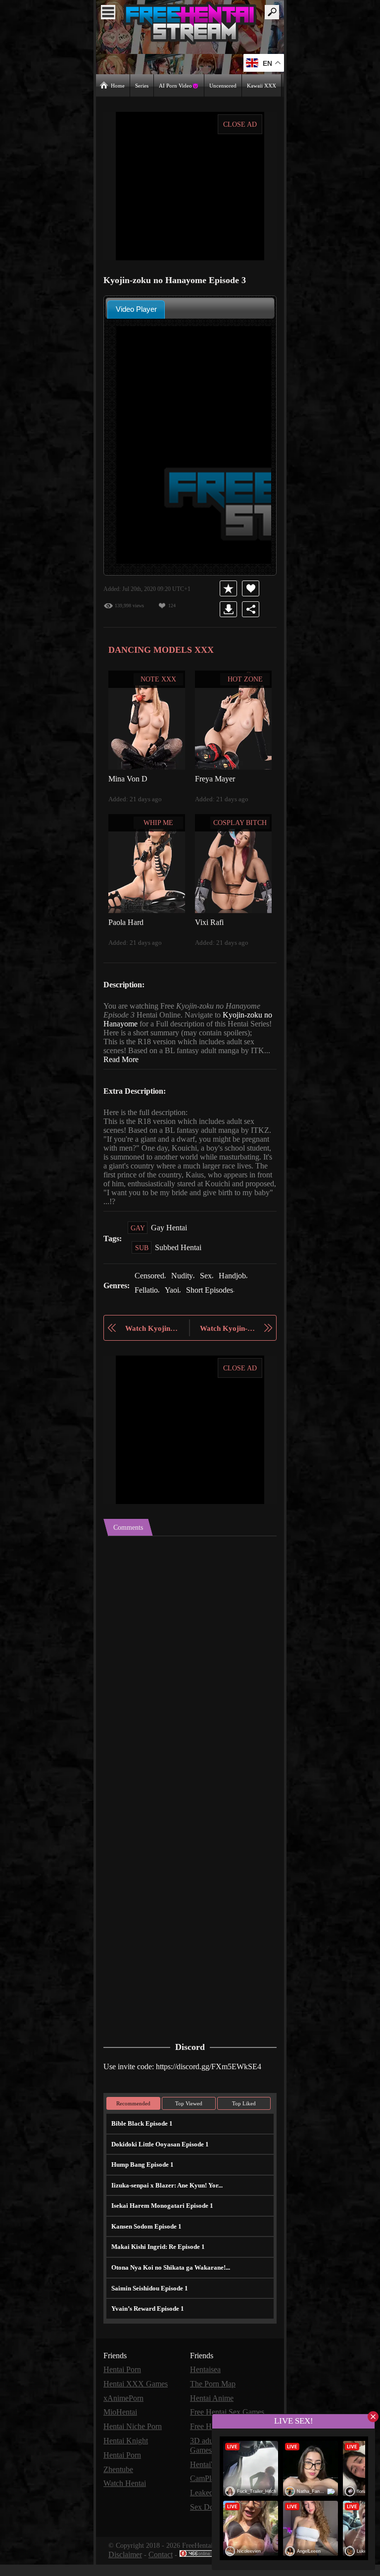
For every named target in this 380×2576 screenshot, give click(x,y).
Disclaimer (126, 2566)
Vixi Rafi (208, 921)
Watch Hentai (126, 2497)
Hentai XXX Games (136, 2400)
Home (118, 85)
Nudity (186, 1293)
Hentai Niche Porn (134, 2441)
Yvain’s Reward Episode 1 (147, 2325)
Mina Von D (128, 778)
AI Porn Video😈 (180, 85)
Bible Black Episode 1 (141, 2140)
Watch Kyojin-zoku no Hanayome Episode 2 (152, 1345)
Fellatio (146, 1307)
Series (143, 85)
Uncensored (224, 85)
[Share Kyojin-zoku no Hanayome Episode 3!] (253, 609)
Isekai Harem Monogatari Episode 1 (160, 2222)
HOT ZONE (245, 679)
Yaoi (172, 1307)
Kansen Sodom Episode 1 (146, 2243)
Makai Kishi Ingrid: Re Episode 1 (155, 2263)
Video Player (136, 309)
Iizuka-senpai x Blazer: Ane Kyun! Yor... (165, 2202)
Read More (141, 1068)
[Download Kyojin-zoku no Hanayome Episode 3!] (230, 609)
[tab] (136, 309)
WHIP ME (159, 822)
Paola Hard (126, 921)
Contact (163, 2566)
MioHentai (120, 2427)
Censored (151, 1293)
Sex (210, 1293)
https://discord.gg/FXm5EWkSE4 (216, 2083)
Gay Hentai (169, 1245)
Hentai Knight (126, 2455)
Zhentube (120, 2483)
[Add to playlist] (230, 588)
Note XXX (159, 679)
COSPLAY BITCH (240, 822)
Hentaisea (207, 2386)
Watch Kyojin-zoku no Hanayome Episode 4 (229, 1345)
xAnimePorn (124, 2413)
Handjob (238, 1293)
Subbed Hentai (180, 1265)
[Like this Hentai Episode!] (253, 588)
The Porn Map (214, 2400)
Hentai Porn (123, 2386)
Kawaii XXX (262, 85)
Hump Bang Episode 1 (142, 2181)
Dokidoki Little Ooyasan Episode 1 (159, 2161)
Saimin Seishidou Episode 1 (149, 2305)
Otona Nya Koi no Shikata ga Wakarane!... (169, 2284)
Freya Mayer (215, 778)
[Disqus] (190, 1677)
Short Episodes (212, 1307)
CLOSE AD (240, 124)
